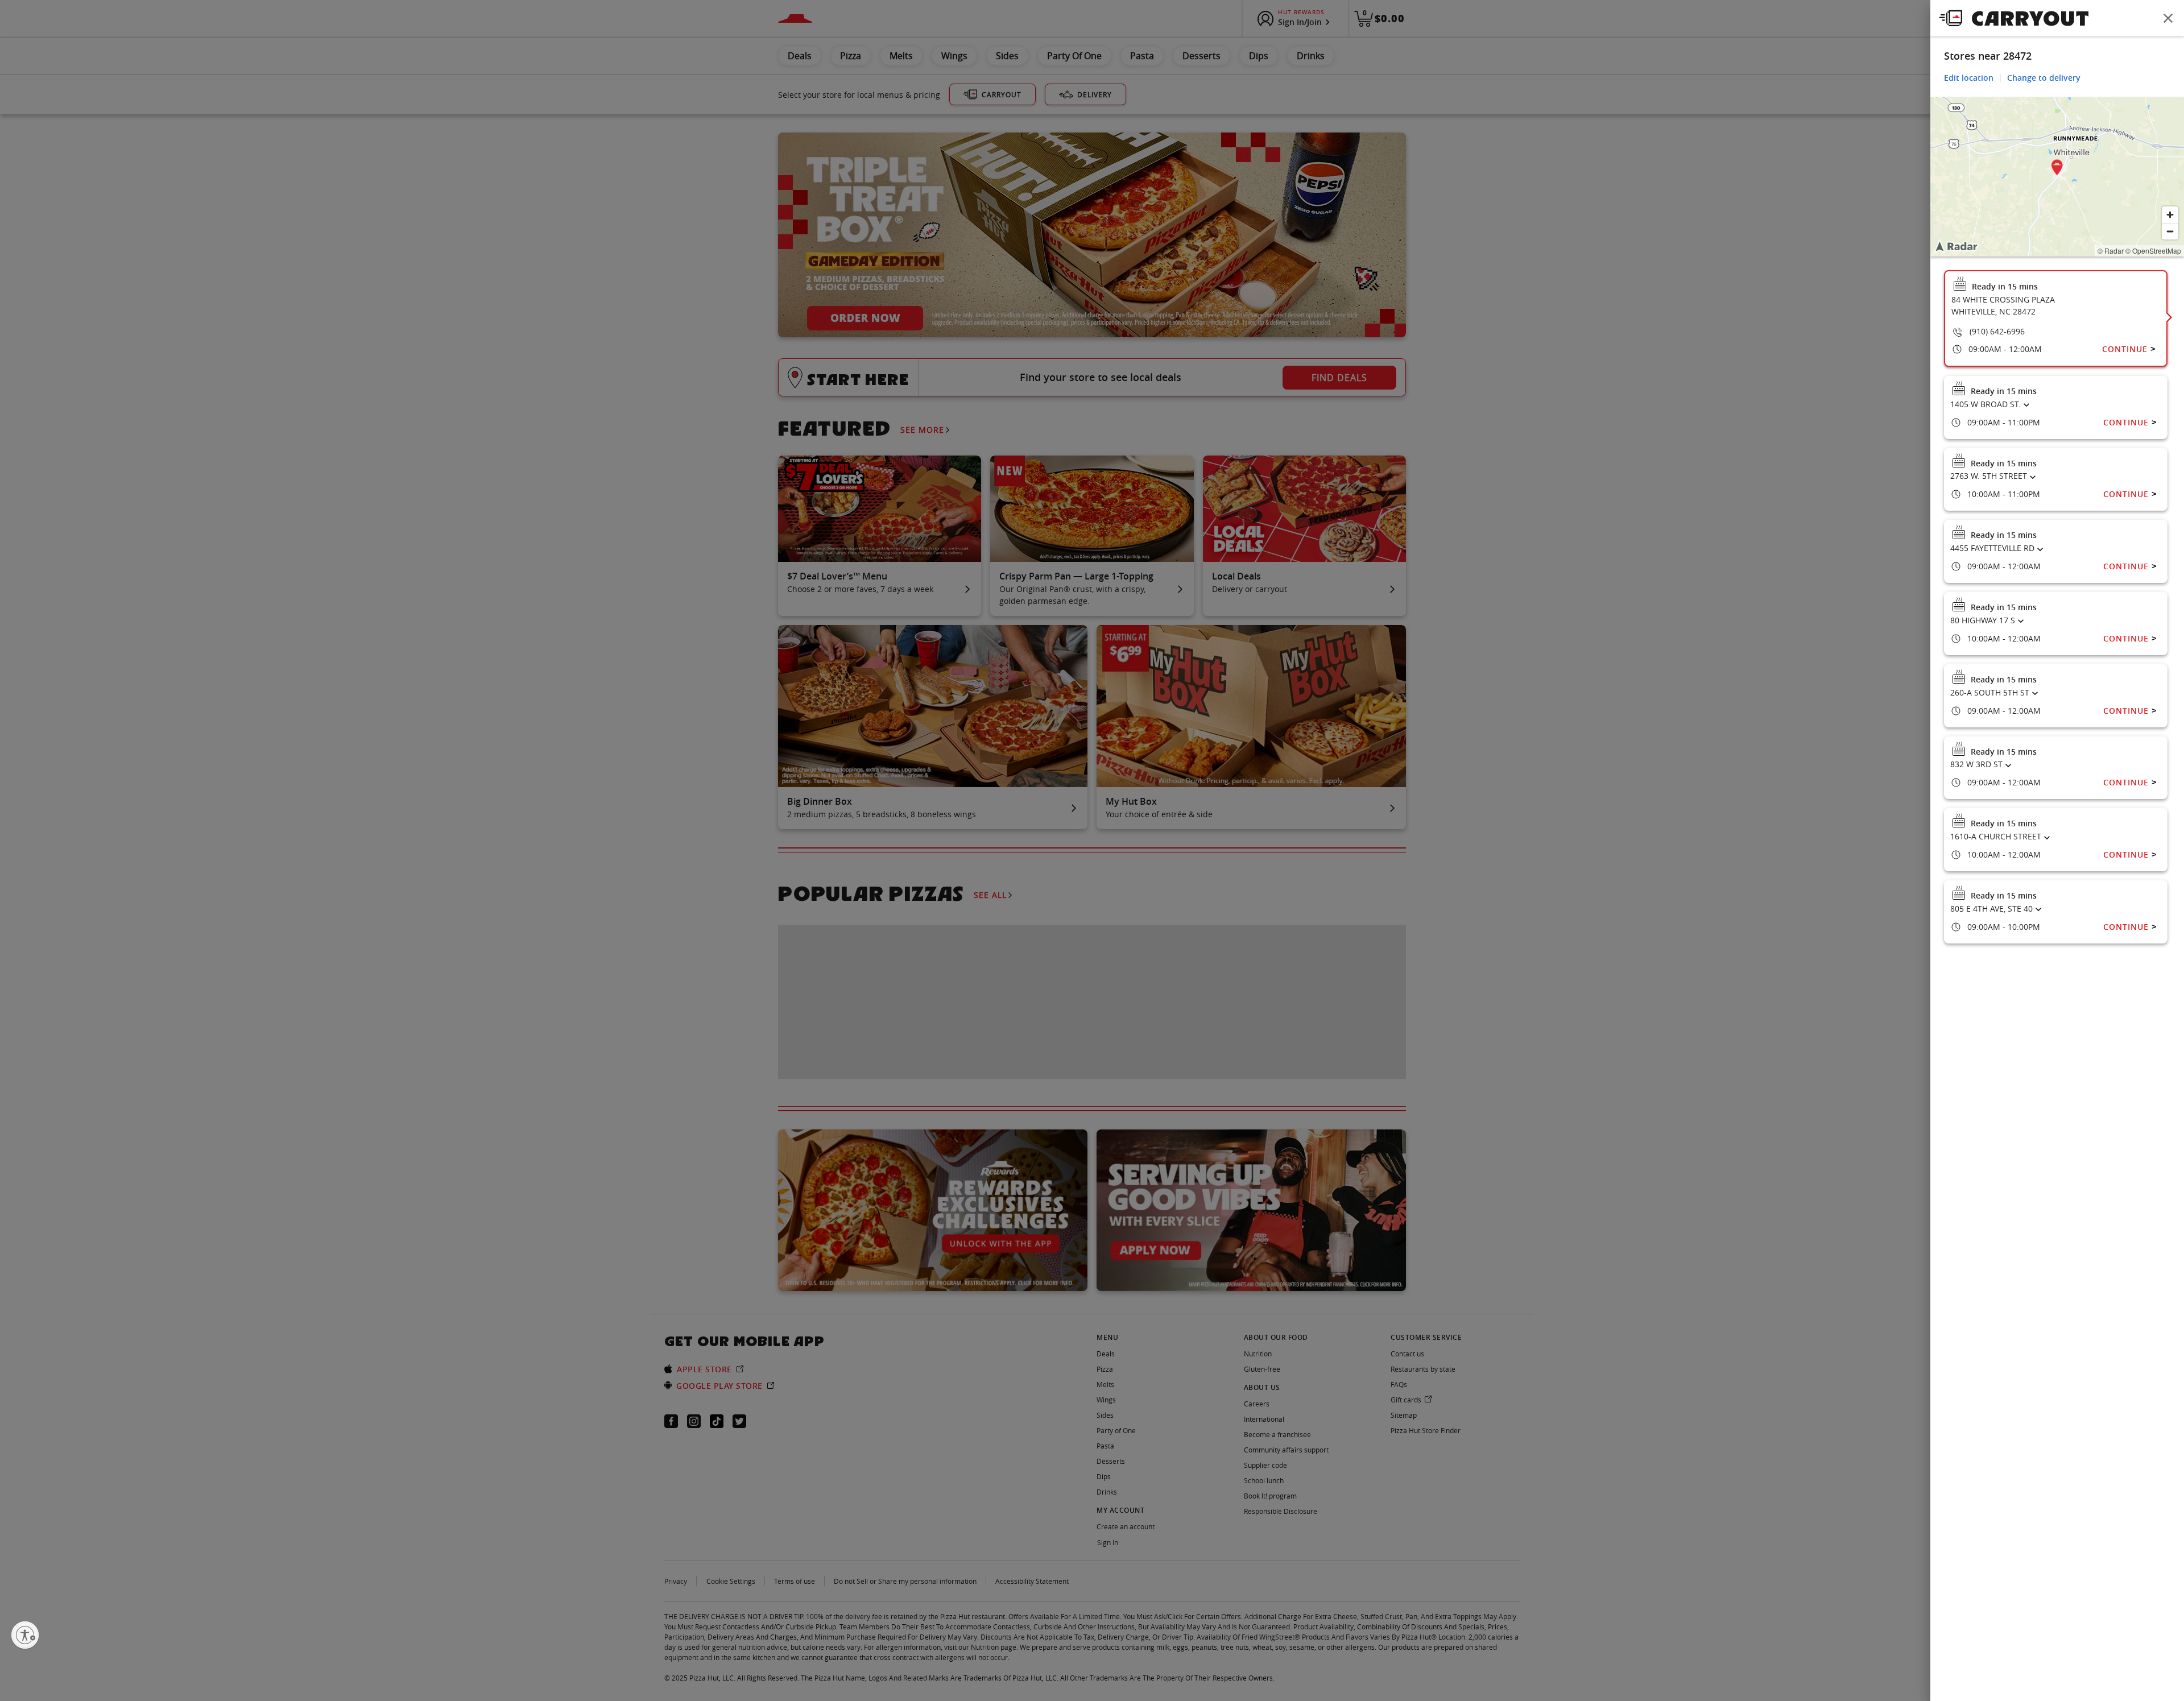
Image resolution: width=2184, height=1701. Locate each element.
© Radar (2111, 251)
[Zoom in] (2170, 215)
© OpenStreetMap (2153, 251)
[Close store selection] (2168, 18)
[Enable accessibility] (25, 1635)
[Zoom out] (2170, 231)
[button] (2057, 169)
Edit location (1969, 78)
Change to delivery (2044, 78)
